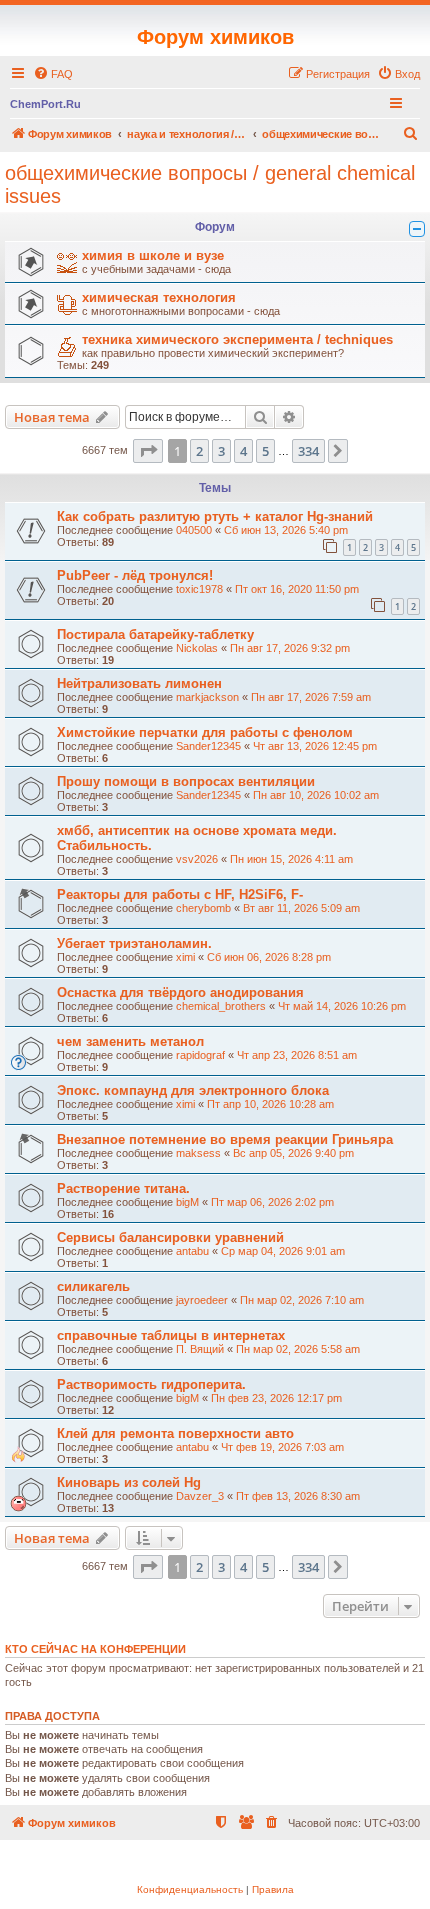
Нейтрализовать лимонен (139, 683)
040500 (194, 530)
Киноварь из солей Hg (129, 1482)
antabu (192, 1251)
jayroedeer (202, 1300)
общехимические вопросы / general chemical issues (210, 184)
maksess (198, 1153)
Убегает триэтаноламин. (134, 943)
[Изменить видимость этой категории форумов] (417, 229)
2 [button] (199, 451)
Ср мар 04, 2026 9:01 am (283, 1251)
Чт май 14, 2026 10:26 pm (342, 1006)
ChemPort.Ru (45, 104)
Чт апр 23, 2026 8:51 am (297, 1055)
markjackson (207, 697)
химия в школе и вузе (153, 255)
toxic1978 (199, 589)
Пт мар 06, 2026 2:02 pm (272, 1202)
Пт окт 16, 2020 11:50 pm (297, 589)
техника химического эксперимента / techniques (237, 339)
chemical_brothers (221, 1006)
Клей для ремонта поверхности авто (175, 1433)
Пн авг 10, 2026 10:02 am (316, 795)
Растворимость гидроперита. (151, 1384)
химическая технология (159, 297)
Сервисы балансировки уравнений (170, 1237)
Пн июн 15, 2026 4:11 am (291, 859)
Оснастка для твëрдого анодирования (180, 992)
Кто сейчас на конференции (95, 1649)
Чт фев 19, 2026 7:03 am (282, 1447)
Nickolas (197, 648)
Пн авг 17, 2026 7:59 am (311, 697)
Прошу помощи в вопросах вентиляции (186, 781)
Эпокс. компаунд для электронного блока (193, 1090)
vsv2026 (197, 859)
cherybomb (203, 908)
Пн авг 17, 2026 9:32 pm (290, 648)
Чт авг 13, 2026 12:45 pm (315, 746)
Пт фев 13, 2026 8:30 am (298, 1496)
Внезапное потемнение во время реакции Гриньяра (225, 1139)
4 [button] (243, 451)
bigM (187, 1202)
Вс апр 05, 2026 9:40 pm (293, 1153)
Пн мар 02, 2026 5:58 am (298, 1349)
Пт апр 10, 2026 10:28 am (270, 1104)
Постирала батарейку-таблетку (155, 634)
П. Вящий (200, 1349)
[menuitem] (53, 74)
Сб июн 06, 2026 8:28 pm (269, 957)
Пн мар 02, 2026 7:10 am (302, 1300)
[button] (148, 451)
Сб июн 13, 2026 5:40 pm (286, 530)
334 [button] (308, 451)
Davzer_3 (200, 1496)
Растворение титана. (123, 1188)
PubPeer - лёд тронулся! (135, 575)
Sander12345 (208, 746)
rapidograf (200, 1055)
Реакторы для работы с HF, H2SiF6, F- (180, 894)
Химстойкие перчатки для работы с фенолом (205, 732)
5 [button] (265, 451)
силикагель (93, 1286)
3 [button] (221, 451)
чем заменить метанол (130, 1041)
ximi (185, 957)
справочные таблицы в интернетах (171, 1335)
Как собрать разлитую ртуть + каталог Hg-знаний (215, 516)
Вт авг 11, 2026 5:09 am (301, 908)
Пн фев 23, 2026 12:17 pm (276, 1398)
